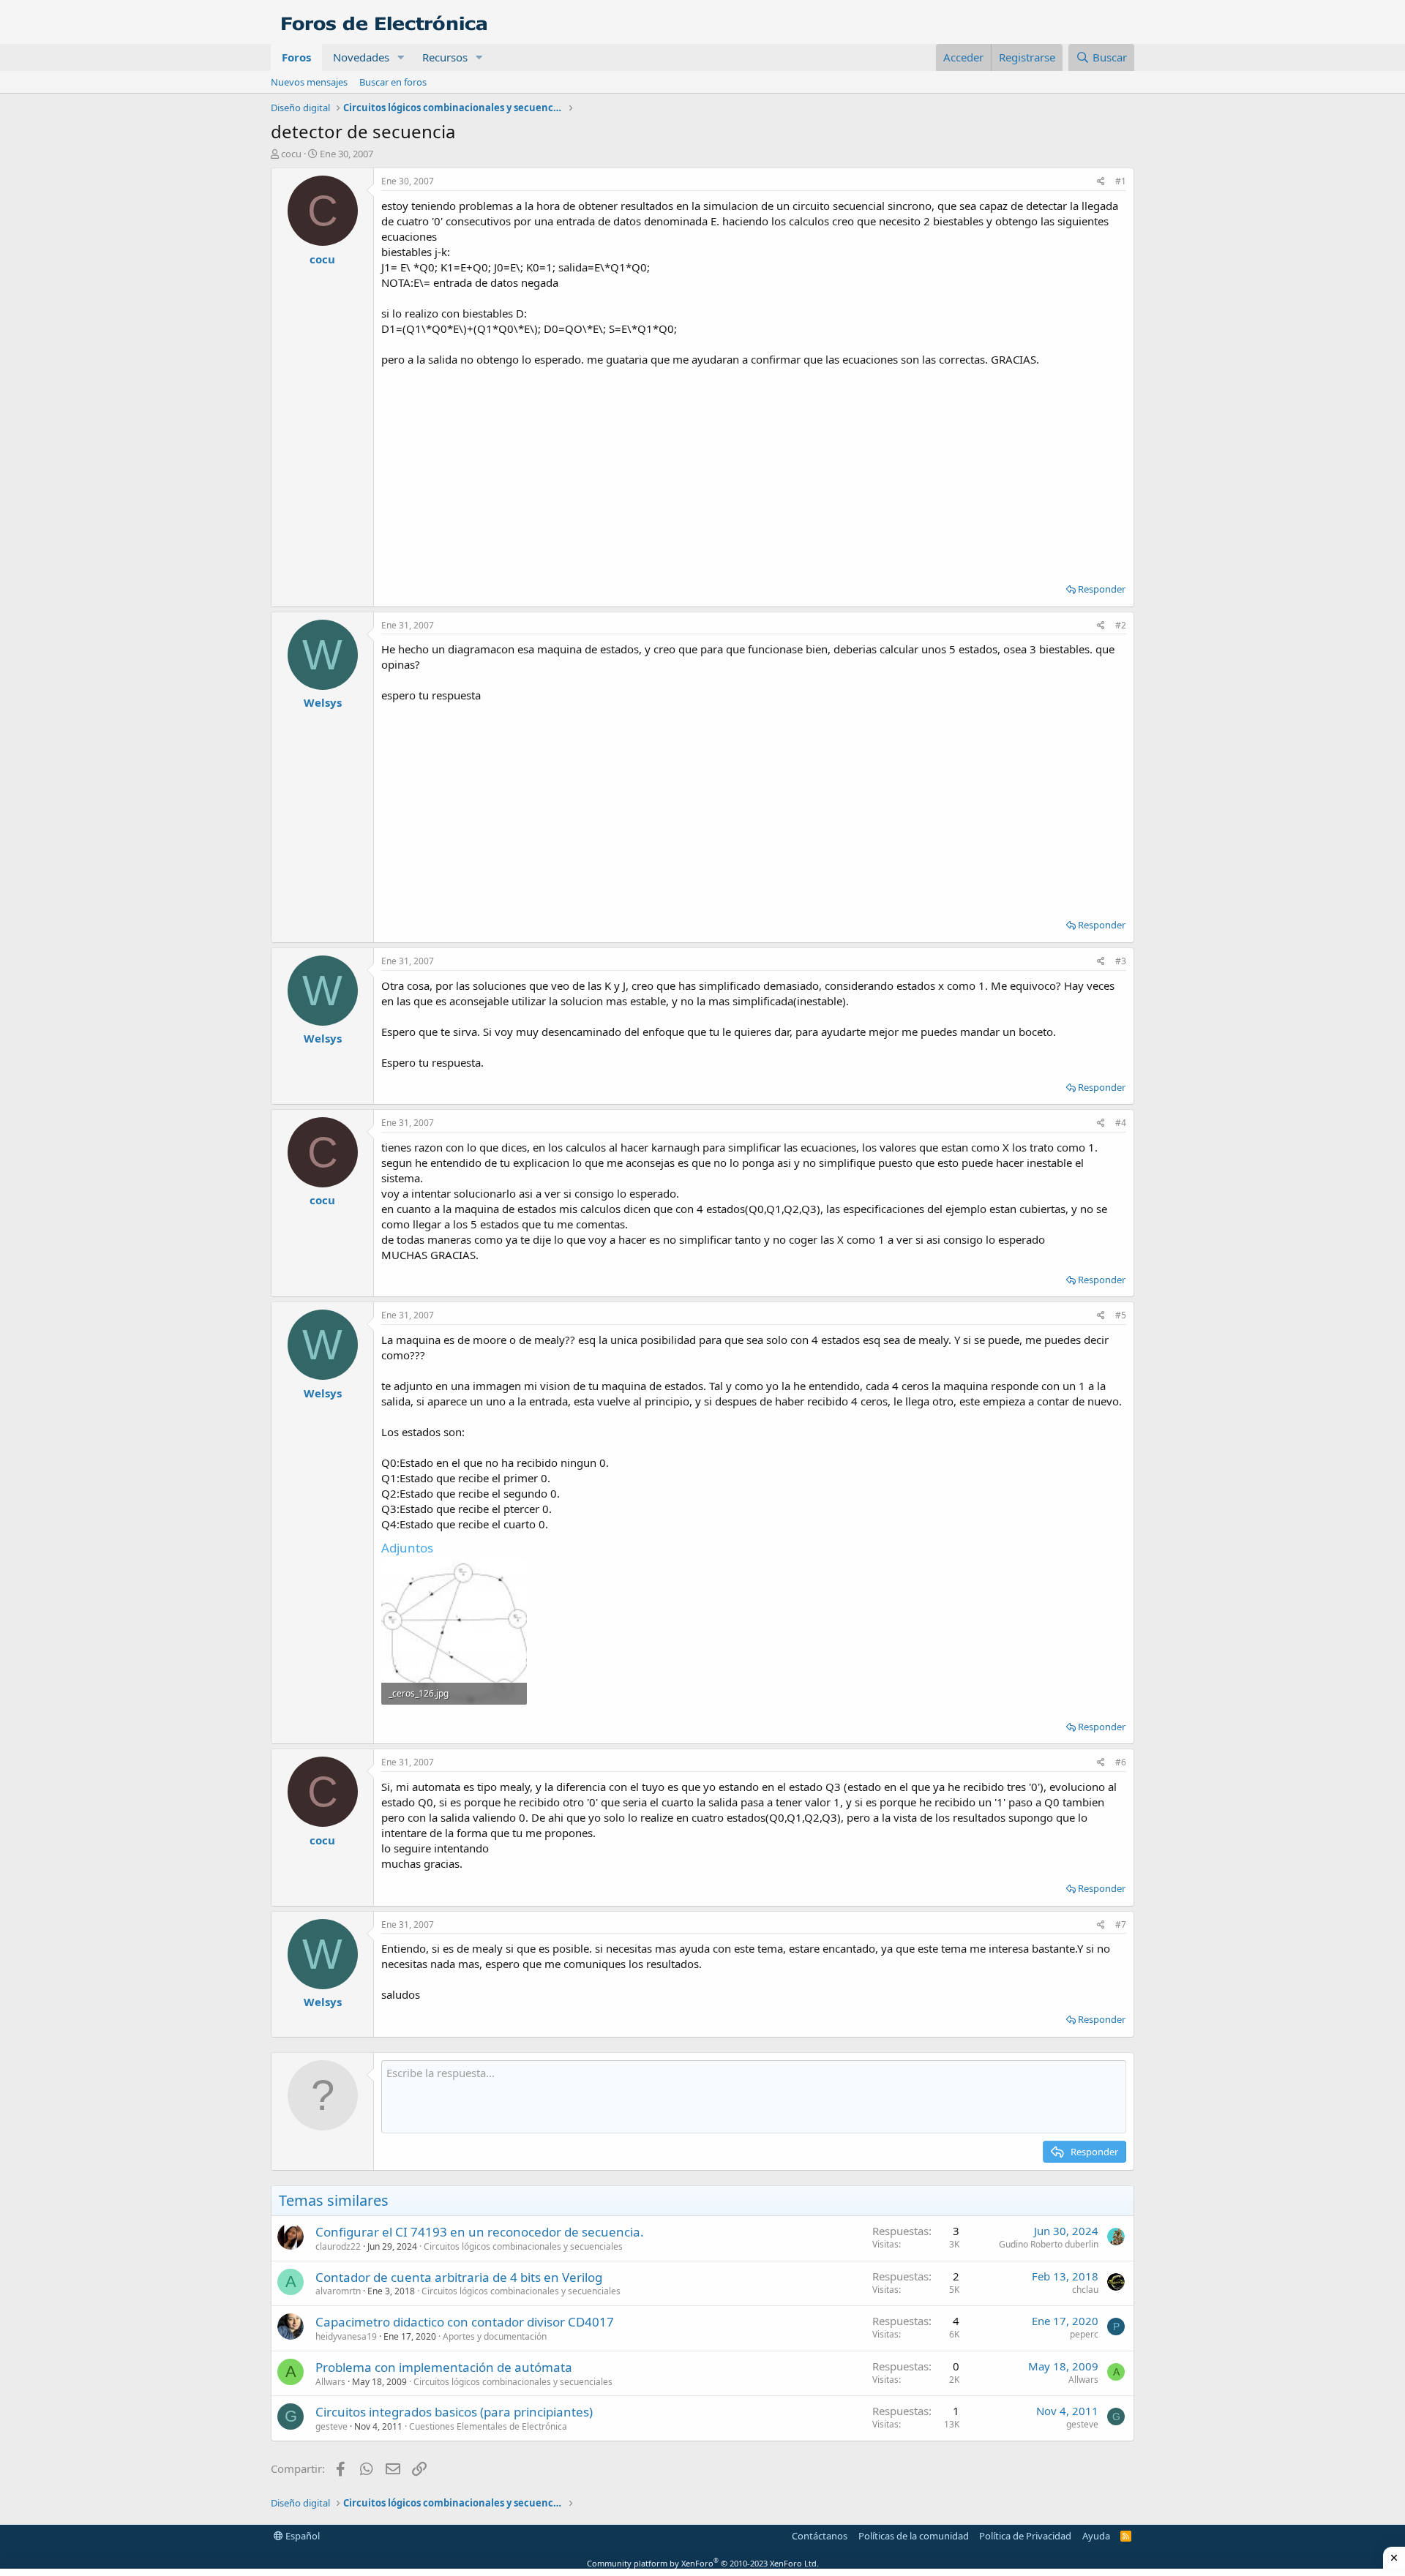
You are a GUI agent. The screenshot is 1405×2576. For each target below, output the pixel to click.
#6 (1121, 1762)
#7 (1121, 1925)
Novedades (361, 57)
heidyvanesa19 (346, 2336)
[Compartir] (1101, 182)
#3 (1121, 961)
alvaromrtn (338, 2291)
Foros (296, 57)
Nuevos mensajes (309, 82)
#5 (1121, 1315)
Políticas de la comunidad (914, 2536)
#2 (1121, 625)
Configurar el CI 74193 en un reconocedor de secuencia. (480, 2232)
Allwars (330, 2382)
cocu (291, 154)
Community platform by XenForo (703, 2563)
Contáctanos (820, 2536)
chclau (1085, 2290)
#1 (1121, 181)
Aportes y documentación (495, 2336)
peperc (1084, 2334)
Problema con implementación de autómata (444, 2367)
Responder (1102, 589)
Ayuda (1096, 2536)
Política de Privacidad (1025, 2536)
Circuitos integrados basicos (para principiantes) (454, 2412)
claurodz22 (338, 2246)
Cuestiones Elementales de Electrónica (488, 2426)
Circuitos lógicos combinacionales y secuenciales (523, 2246)
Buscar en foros (393, 82)
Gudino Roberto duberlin (1049, 2244)
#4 (1121, 1123)
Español (301, 2536)
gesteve (331, 2426)
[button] (401, 57)
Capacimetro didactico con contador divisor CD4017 (465, 2322)
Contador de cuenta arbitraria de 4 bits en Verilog (459, 2277)
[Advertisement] (754, 470)
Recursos (445, 57)
